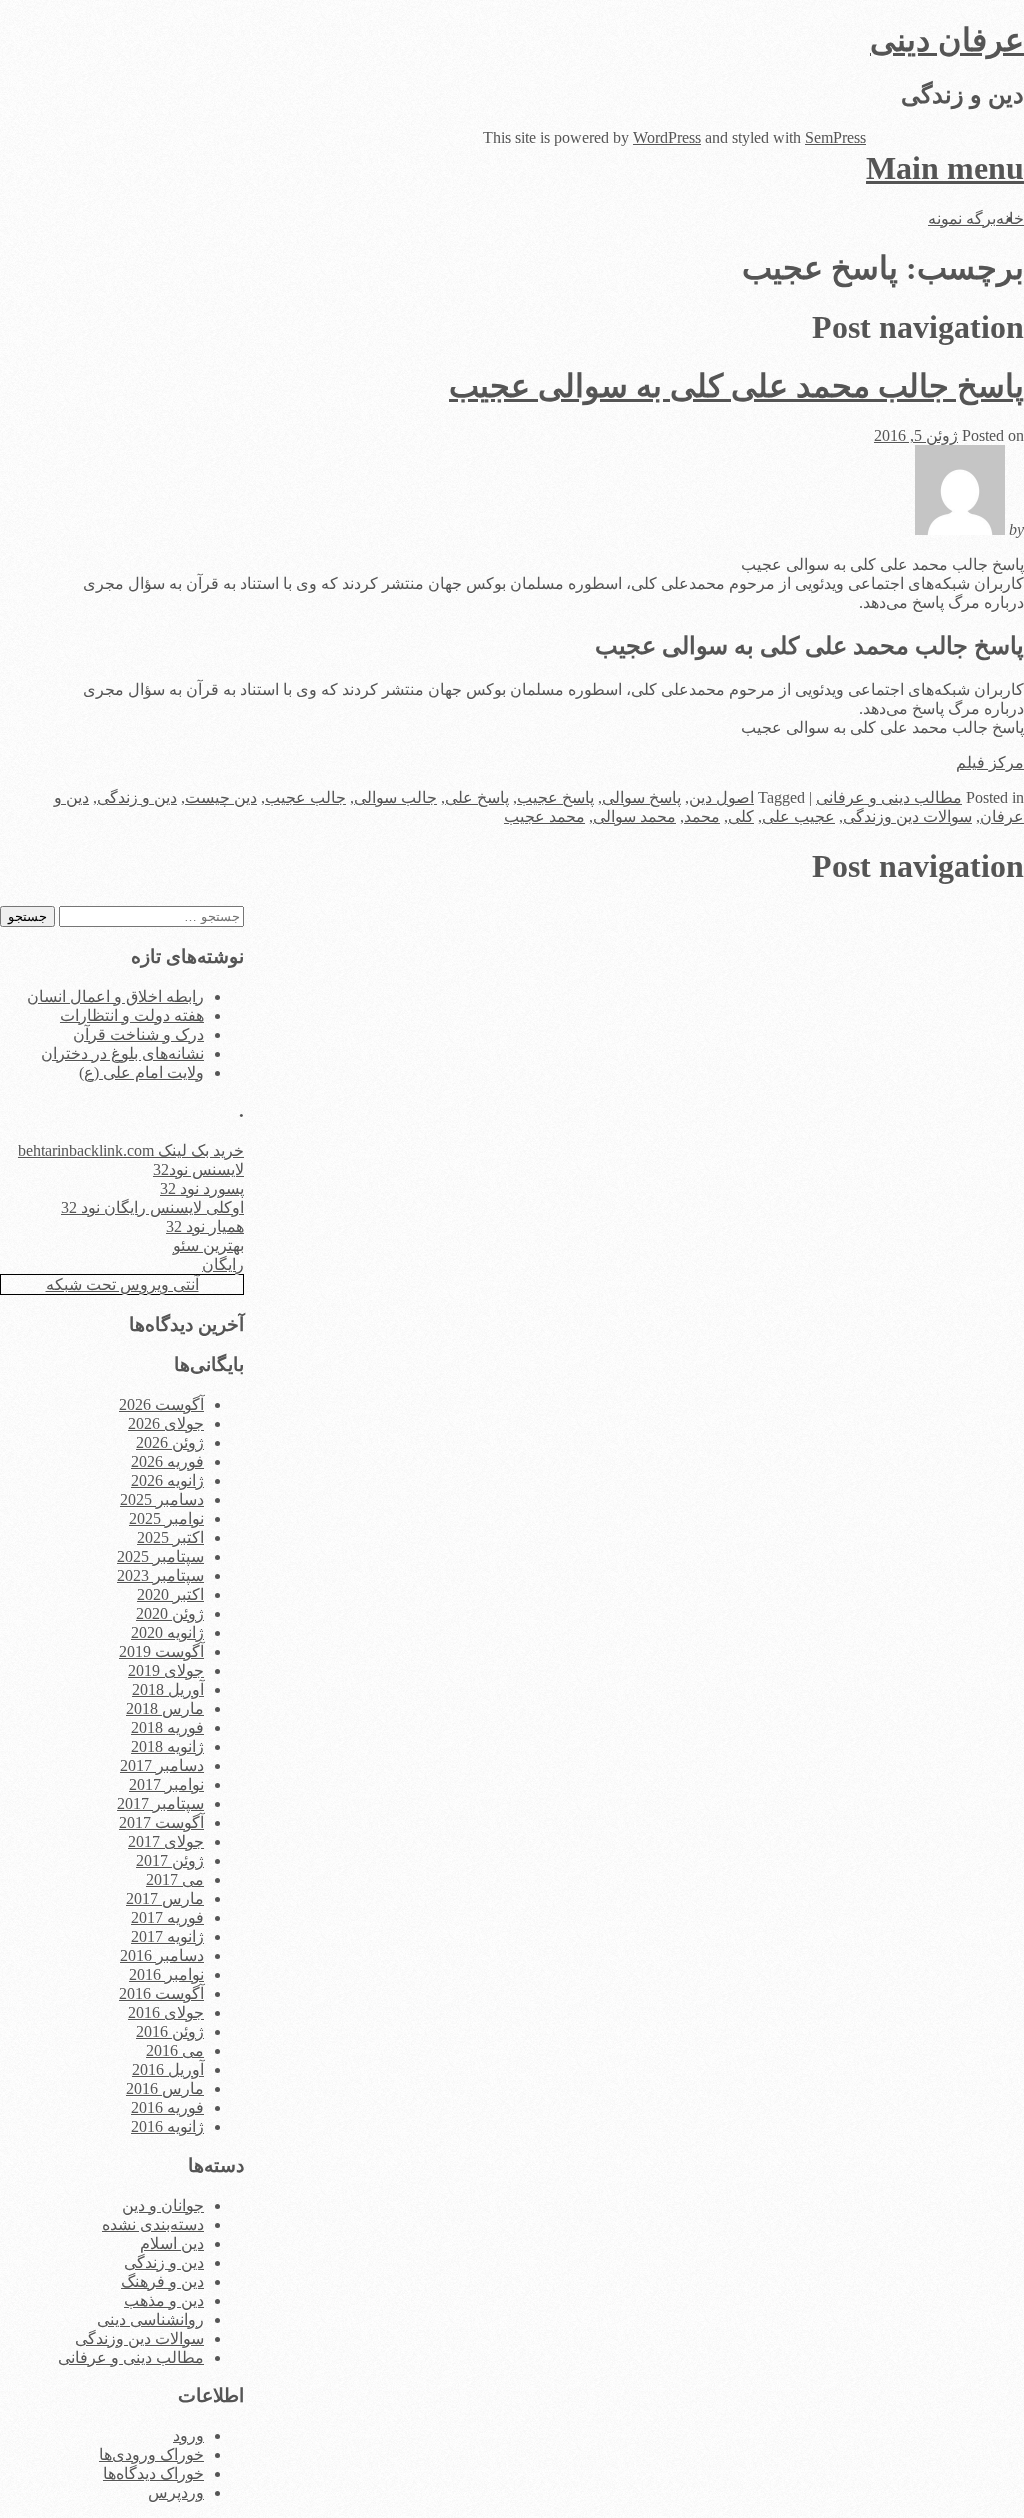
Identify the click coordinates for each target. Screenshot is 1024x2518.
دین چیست (221, 797)
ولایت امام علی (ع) (141, 1072)
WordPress (667, 137)
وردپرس (176, 2492)
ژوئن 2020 (170, 1613)
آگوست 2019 (161, 1651)
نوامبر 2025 (166, 1518)
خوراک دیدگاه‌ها (153, 2473)
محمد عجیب (544, 816)
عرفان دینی (947, 40)
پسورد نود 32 (202, 1188)
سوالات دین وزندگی (907, 816)
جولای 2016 (166, 2012)
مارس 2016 (165, 2088)
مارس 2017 (165, 1898)
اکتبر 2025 (170, 1537)
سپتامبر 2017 (160, 1803)
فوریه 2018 (167, 1727)
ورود (188, 2435)
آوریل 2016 (168, 2069)
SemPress (835, 137)
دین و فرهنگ (162, 2281)
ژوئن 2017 (170, 1860)
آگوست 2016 (161, 1993)
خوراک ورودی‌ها (151, 2454)
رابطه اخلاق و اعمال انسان (115, 996)
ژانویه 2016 (167, 2126)
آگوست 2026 (161, 1404)
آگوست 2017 (161, 1822)
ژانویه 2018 (167, 1746)
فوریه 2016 (167, 2107)
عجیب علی (798, 816)
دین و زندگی (137, 797)
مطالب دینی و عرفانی (889, 797)
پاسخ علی (477, 797)
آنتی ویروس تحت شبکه (122, 1284)
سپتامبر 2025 (160, 1556)
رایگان (223, 1264)
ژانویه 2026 (167, 1480)
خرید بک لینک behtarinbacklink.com (131, 1150)
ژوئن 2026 (170, 1442)
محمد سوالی (634, 816)
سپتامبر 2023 (160, 1575)
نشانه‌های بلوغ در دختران (122, 1053)
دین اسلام (172, 2243)
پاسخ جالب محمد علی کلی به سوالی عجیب (736, 386)
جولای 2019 (166, 1670)
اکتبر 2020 (170, 1594)
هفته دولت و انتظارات (132, 1015)
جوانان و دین (163, 2205)
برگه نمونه (962, 218)
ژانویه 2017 (167, 1936)
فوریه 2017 (167, 1917)
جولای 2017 (166, 1841)
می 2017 (175, 1879)
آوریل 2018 (168, 1689)
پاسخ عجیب (555, 797)
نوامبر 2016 (166, 1974)
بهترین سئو (208, 1245)
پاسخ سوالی (641, 797)
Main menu (945, 168)
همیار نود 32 (205, 1226)
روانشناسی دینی (150, 2319)
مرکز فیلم (990, 762)
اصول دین (721, 797)
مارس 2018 (165, 1708)
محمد (702, 816)
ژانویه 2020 (167, 1632)
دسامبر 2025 (162, 1499)
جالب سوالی (395, 797)
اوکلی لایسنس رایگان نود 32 (152, 1207)
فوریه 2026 (167, 1461)
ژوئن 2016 (170, 2031)
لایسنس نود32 (198, 1169)
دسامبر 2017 (162, 1765)
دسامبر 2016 (162, 1955)
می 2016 (175, 2050)
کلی (741, 816)
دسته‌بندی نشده (153, 2224)
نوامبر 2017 (166, 1784)
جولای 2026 (166, 1423)
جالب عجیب (305, 797)
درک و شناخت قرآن (138, 1034)
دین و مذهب (164, 2300)
